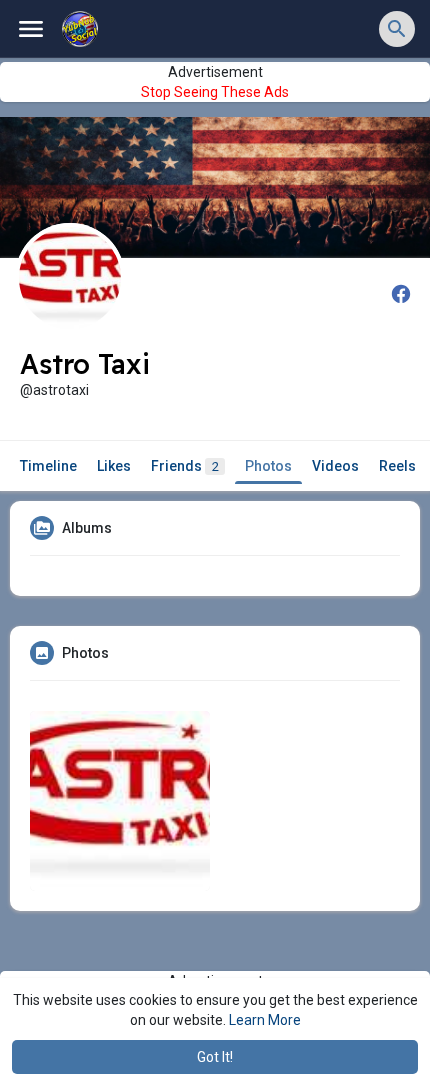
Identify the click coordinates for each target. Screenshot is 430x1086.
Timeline (48, 466)
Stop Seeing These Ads (215, 92)
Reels (397, 466)
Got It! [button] (215, 1057)
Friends (185, 466)
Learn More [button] (265, 1020)
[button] (397, 29)
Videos (335, 466)
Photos (268, 466)
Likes (114, 466)
